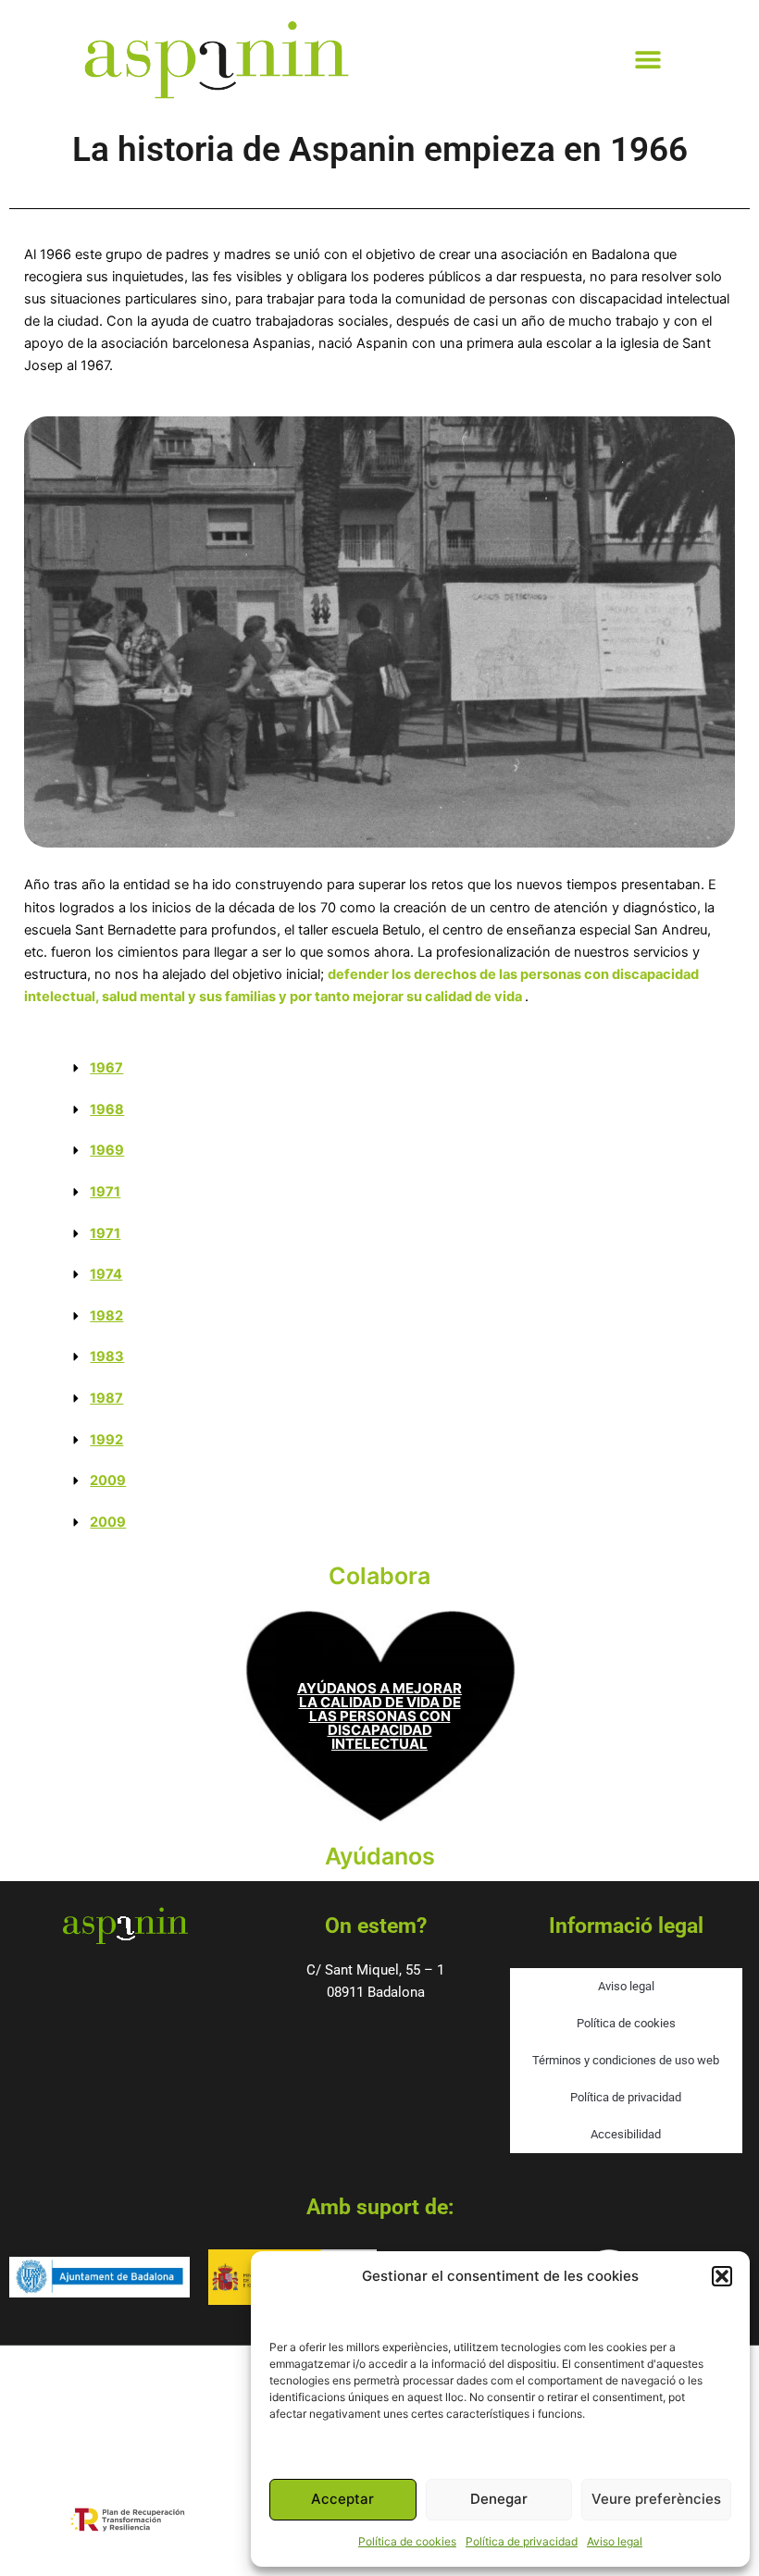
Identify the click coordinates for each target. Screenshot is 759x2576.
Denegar (499, 2499)
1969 (107, 1150)
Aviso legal (615, 2541)
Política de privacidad (522, 2541)
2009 (108, 1480)
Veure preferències (656, 2499)
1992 (106, 1440)
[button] (722, 2276)
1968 (107, 1109)
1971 (105, 1192)
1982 (106, 1316)
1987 (106, 1398)
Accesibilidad (626, 2134)
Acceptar (342, 2499)
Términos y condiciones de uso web (626, 2060)
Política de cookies (407, 2541)
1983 (107, 1356)
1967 (106, 1068)
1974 (106, 1274)
